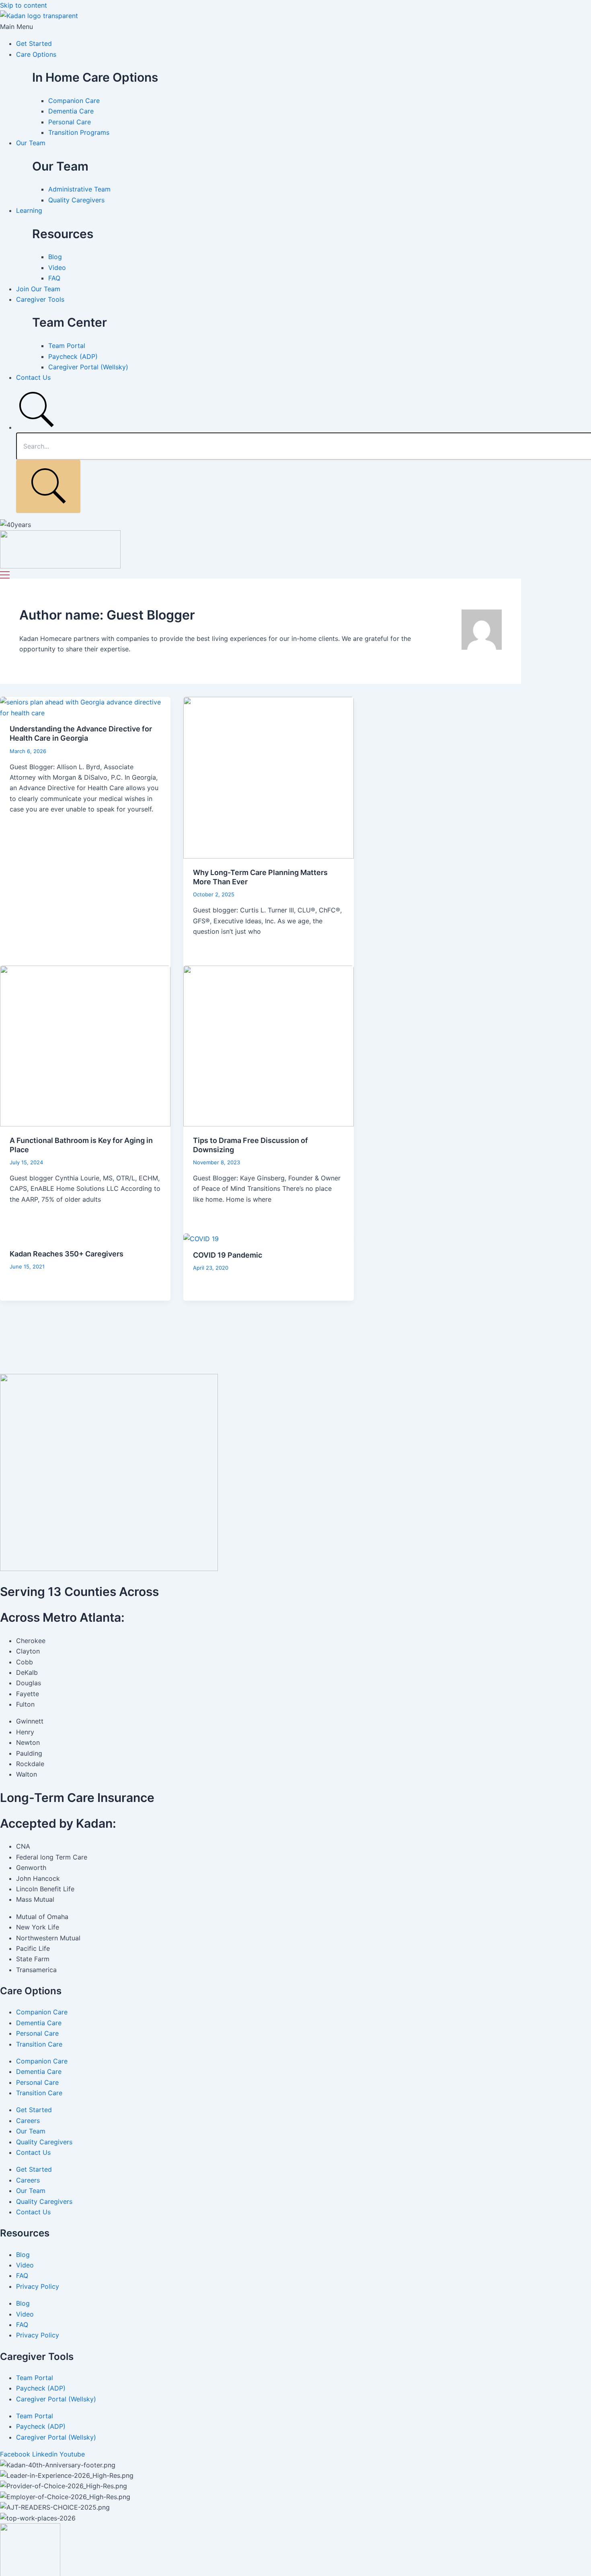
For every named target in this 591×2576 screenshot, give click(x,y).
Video (25, 2265)
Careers (28, 2121)
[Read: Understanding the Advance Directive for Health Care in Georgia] (85, 713)
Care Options (36, 54)
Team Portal (35, 2378)
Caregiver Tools (40, 299)
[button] (295, 27)
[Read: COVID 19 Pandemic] (201, 1239)
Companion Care (42, 2012)
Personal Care (37, 2033)
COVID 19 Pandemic (228, 1255)
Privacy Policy (38, 2286)
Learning (29, 210)
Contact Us (33, 377)
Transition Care (39, 2044)
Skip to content (24, 5)
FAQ (22, 2275)
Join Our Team (38, 289)
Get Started (34, 43)
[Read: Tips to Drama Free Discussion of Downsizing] (269, 1124)
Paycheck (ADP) (41, 2388)
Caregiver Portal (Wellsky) (56, 2399)
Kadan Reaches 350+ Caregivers (67, 1254)
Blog (23, 2255)
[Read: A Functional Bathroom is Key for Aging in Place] (85, 1124)
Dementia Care (39, 2023)
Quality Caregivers (44, 2142)
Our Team (31, 143)
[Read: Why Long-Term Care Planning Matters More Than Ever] (269, 856)
